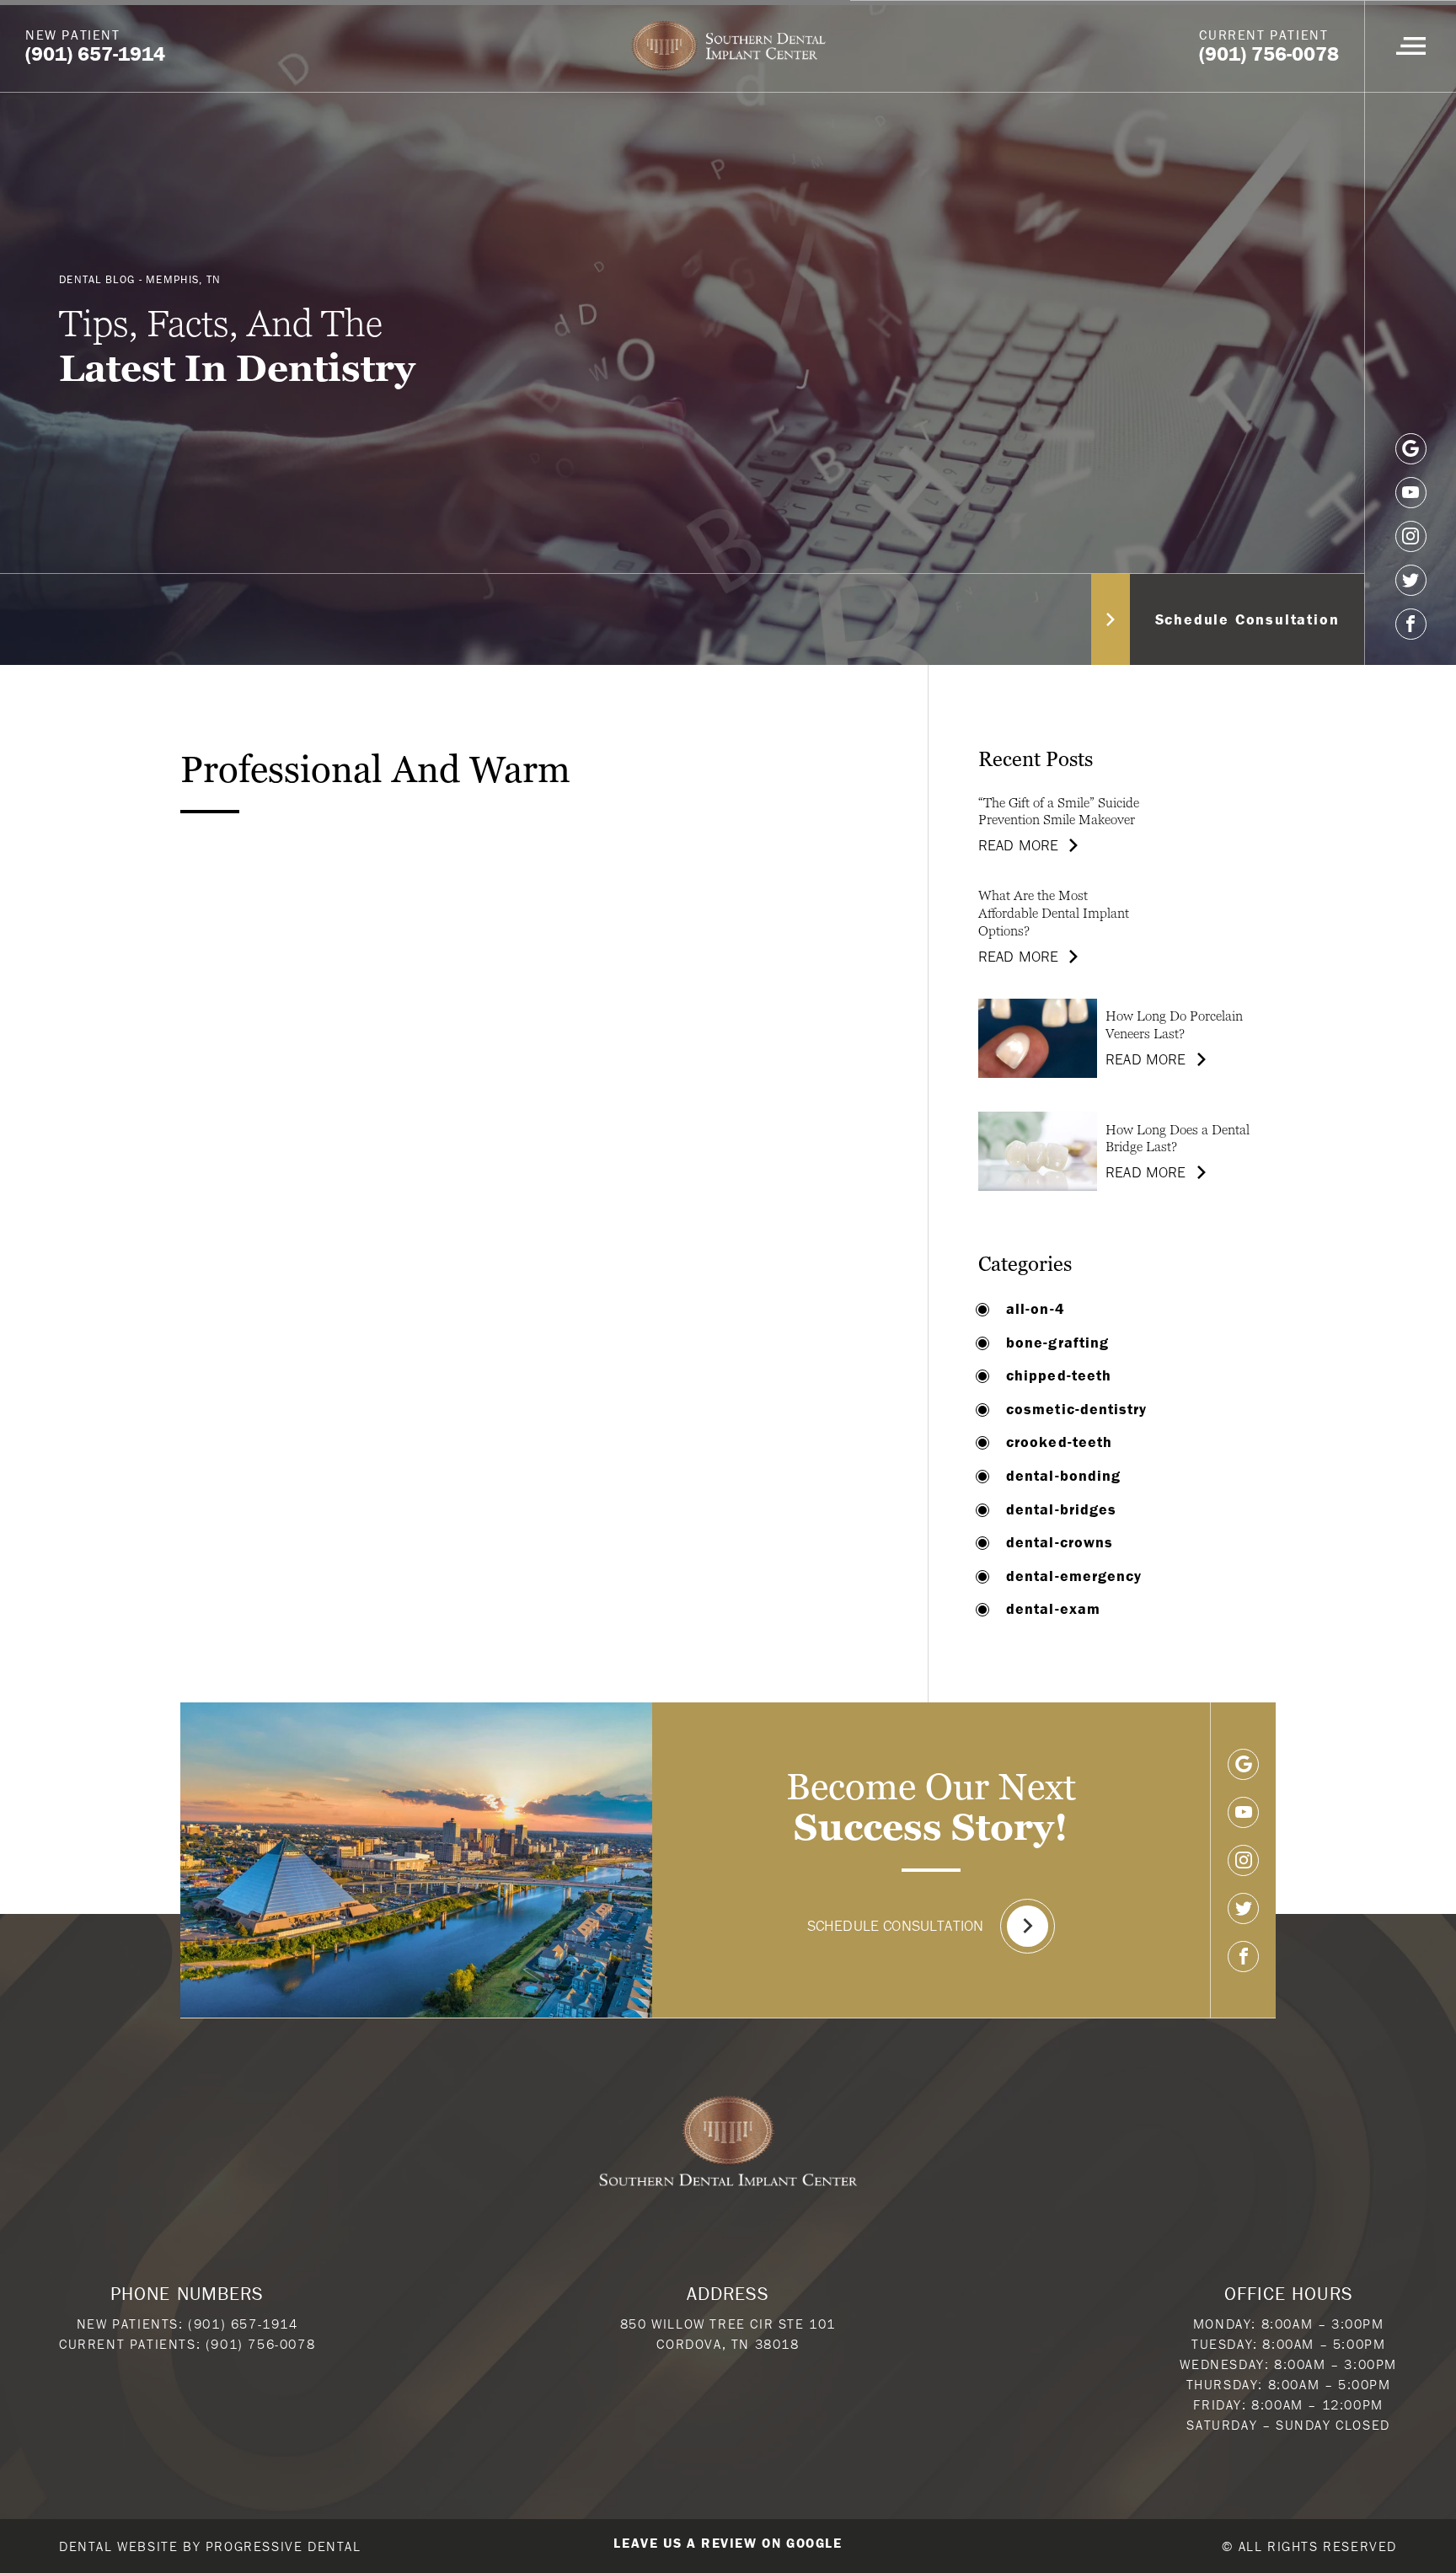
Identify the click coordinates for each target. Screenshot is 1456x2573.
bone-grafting (1057, 1343)
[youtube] (1411, 493)
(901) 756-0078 (260, 2344)
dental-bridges (1061, 1509)
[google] (1411, 449)
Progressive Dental (284, 2546)
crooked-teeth (1059, 1442)
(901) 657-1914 (243, 2324)
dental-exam (1053, 1609)
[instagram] (1411, 536)
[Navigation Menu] (1410, 46)
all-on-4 (1036, 1309)
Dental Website (118, 2546)
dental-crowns (1060, 1542)
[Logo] (728, 46)
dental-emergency (1074, 1576)
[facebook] (1411, 624)
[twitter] (1411, 580)
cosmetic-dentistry (1076, 1409)
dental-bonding (1063, 1476)
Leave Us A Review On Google (728, 2543)
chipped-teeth (1059, 1375)
